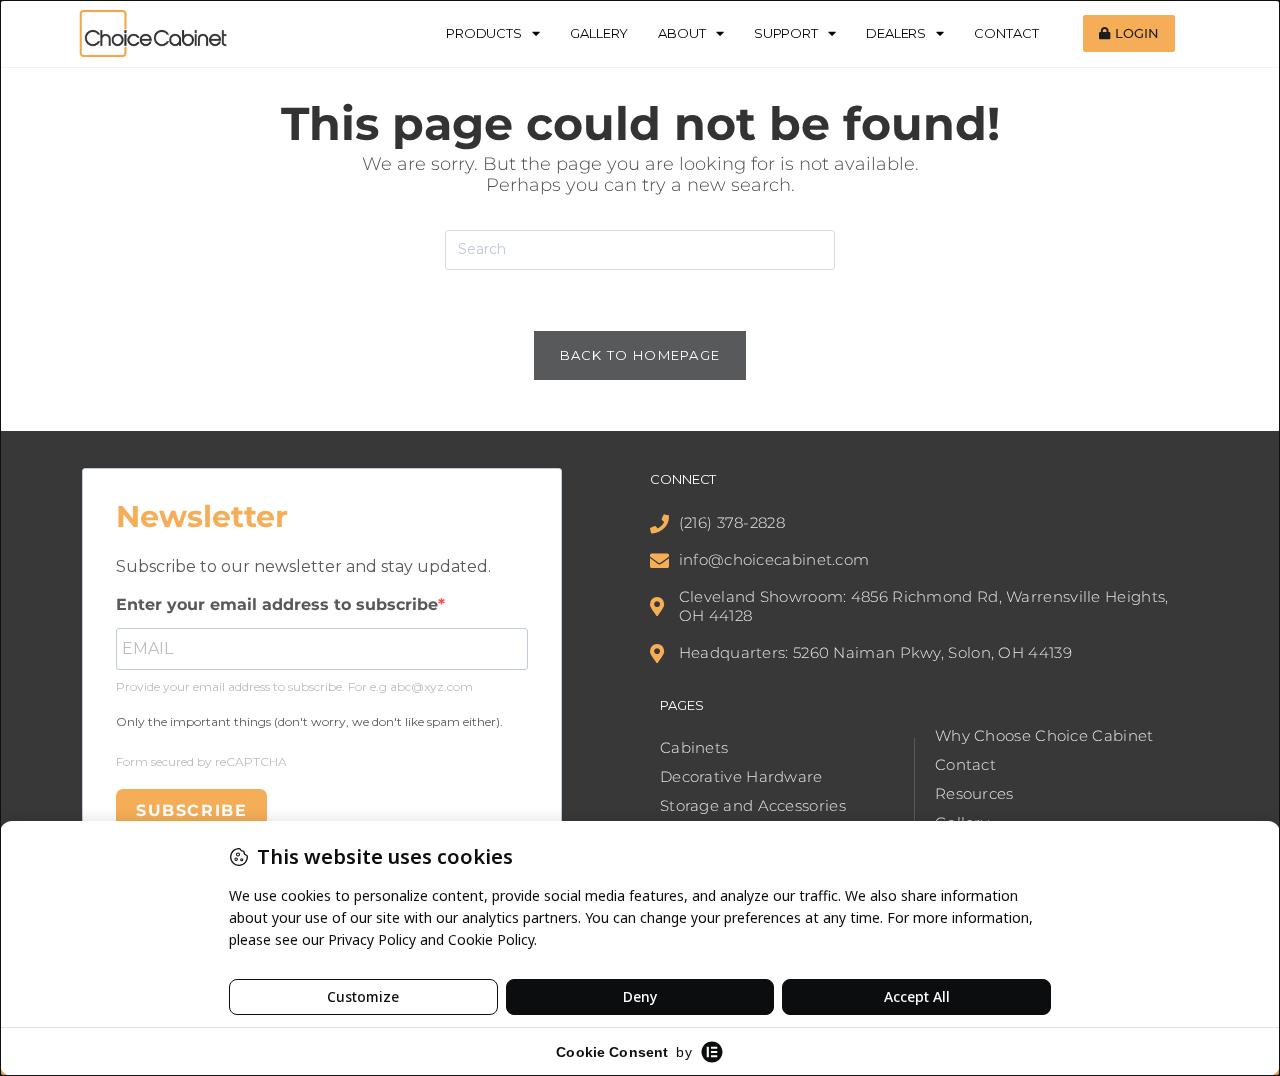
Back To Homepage (640, 355)
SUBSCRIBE (191, 810)
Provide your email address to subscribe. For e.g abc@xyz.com (294, 686)
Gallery (599, 33)
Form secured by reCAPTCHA (201, 761)
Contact (1006, 33)
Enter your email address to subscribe (277, 604)
